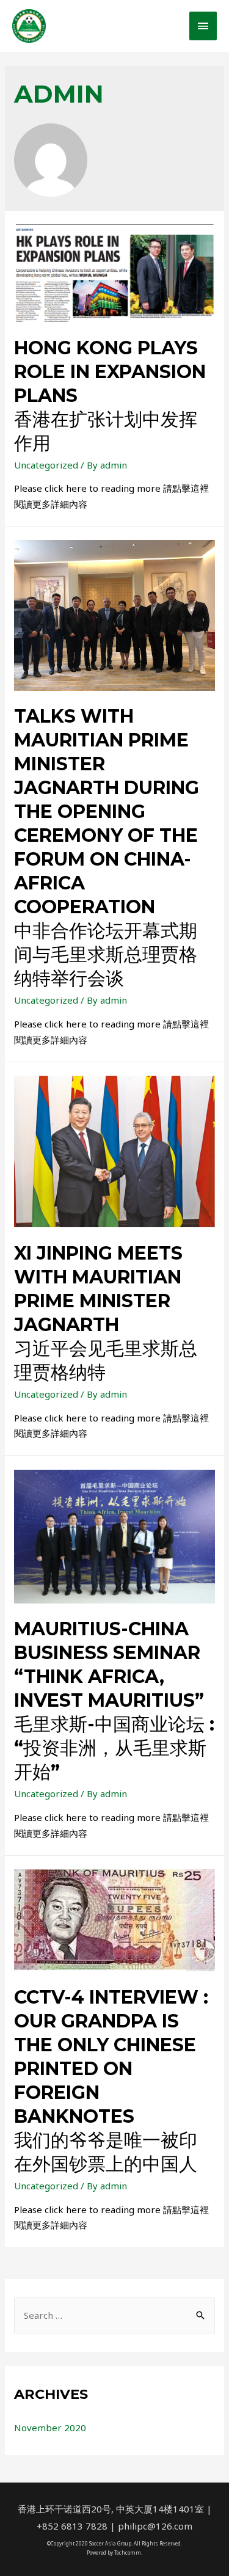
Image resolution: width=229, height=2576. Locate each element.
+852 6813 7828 (72, 2526)
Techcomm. (128, 2552)
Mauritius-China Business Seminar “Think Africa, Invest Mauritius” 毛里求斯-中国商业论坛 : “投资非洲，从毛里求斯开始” (114, 1700)
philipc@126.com (155, 2526)
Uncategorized (46, 465)
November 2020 (50, 2428)
